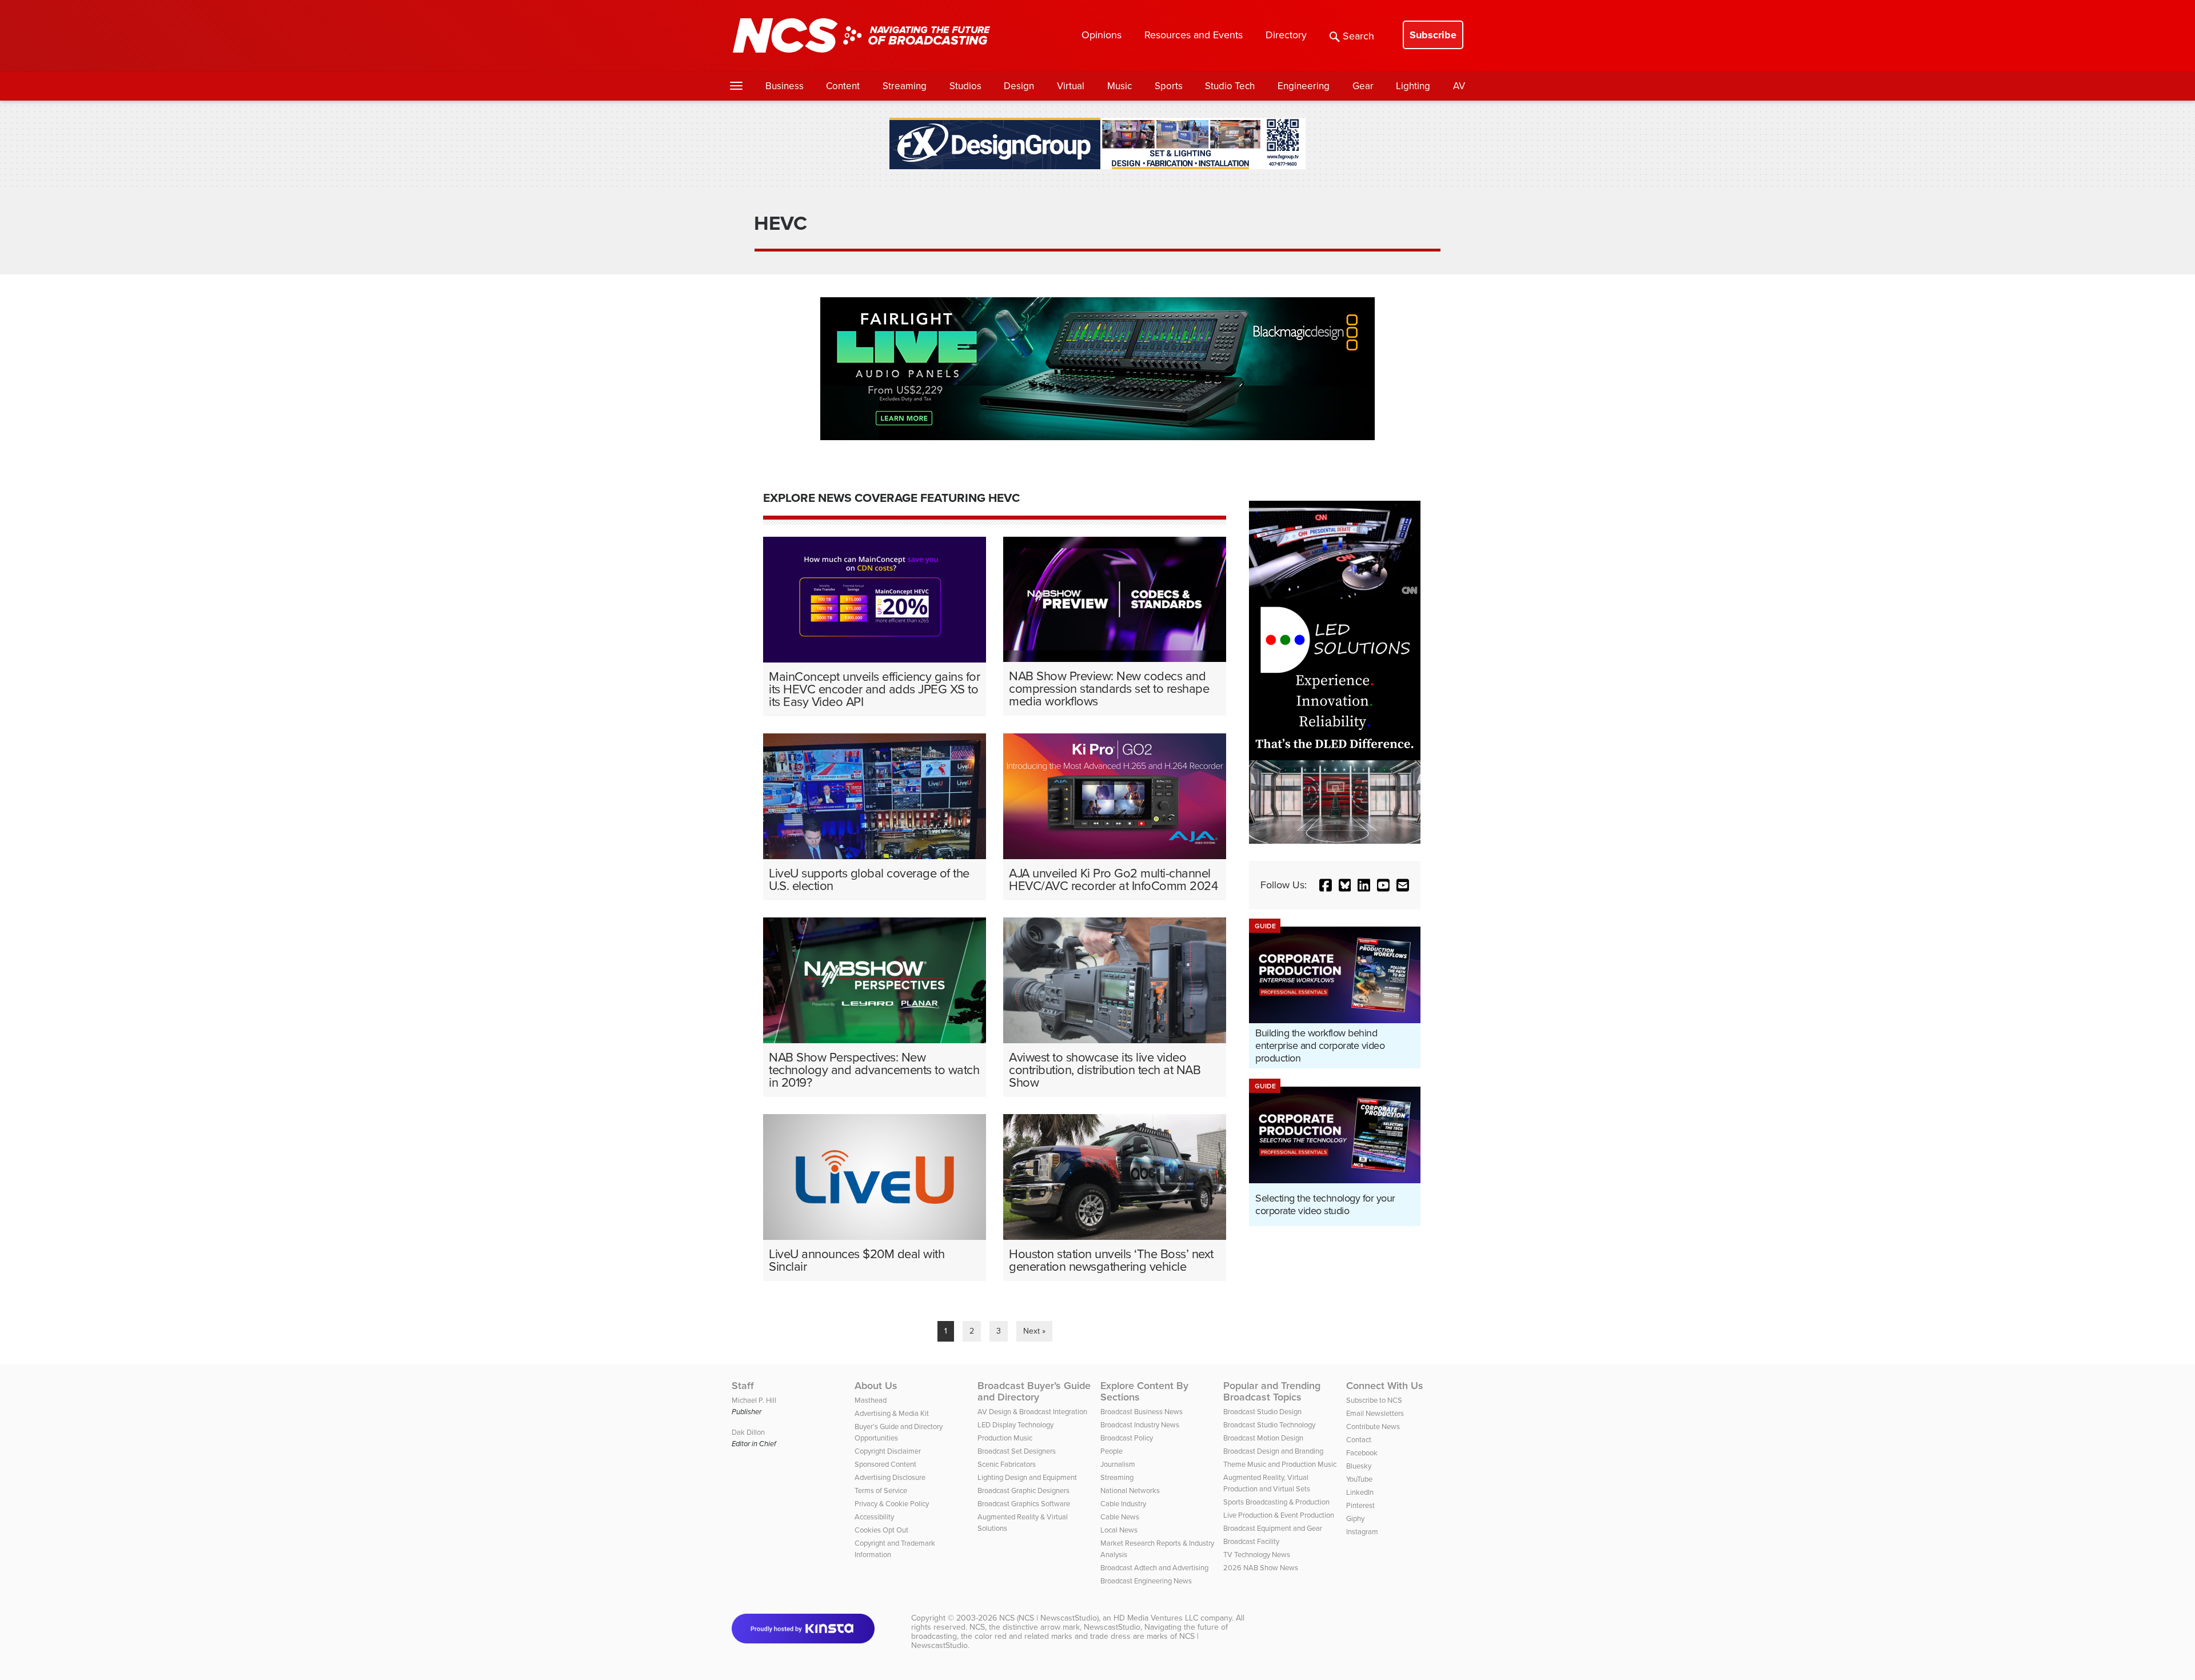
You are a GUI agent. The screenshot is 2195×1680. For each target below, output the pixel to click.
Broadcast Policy (1127, 1438)
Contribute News (1373, 1426)
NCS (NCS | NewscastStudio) (1049, 1618)
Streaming (905, 86)
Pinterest (1360, 1505)
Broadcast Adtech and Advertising (1154, 1568)
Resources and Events (1194, 35)
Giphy (1355, 1519)
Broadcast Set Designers (1017, 1451)
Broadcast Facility (1251, 1541)
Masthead (871, 1400)
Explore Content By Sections (1144, 1391)
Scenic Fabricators (1007, 1464)
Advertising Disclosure (890, 1477)
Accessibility (874, 1517)
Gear (1363, 86)
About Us (876, 1386)
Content (843, 86)
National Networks (1130, 1491)
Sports (1169, 86)
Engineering (1304, 86)
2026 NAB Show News (1261, 1568)
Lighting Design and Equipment (1027, 1477)
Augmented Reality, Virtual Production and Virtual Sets (1267, 1483)
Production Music (1005, 1438)
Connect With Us (1385, 1386)
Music (1120, 86)
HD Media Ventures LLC (1156, 1618)
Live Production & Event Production (1279, 1515)
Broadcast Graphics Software (1024, 1504)
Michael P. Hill (754, 1400)
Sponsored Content (885, 1464)
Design (1019, 86)
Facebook (1362, 1453)
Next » (1034, 1331)
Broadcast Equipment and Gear (1273, 1528)
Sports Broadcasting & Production (1276, 1502)
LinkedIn (1360, 1492)
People (1112, 1451)
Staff (743, 1386)
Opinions (1102, 35)
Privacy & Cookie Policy (892, 1504)
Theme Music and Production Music (1280, 1464)
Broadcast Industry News (1140, 1425)
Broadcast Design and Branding (1273, 1451)
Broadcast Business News (1142, 1412)
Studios (965, 86)
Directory (1286, 35)
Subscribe (1433, 35)
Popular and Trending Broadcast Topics (1272, 1391)
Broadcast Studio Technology (1269, 1425)
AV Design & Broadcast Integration (1032, 1412)
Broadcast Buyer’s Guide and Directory (1034, 1391)
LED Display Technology (1015, 1425)
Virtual (1071, 86)
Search (1358, 36)
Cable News (1120, 1517)
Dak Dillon (748, 1432)
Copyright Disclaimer (888, 1451)
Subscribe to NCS (1374, 1400)
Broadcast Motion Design (1263, 1438)
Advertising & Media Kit (892, 1413)
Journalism (1118, 1464)
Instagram (1362, 1532)
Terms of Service (881, 1491)
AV (1459, 86)
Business (785, 86)
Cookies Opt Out (881, 1530)
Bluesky (1359, 1466)
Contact (1359, 1440)
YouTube (1359, 1479)
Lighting (1413, 86)
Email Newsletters (1375, 1413)
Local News (1119, 1530)
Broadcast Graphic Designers (1023, 1491)
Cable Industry (1123, 1504)
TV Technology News (1257, 1555)
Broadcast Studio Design (1262, 1412)
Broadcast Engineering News (1146, 1581)
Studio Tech (1230, 86)
